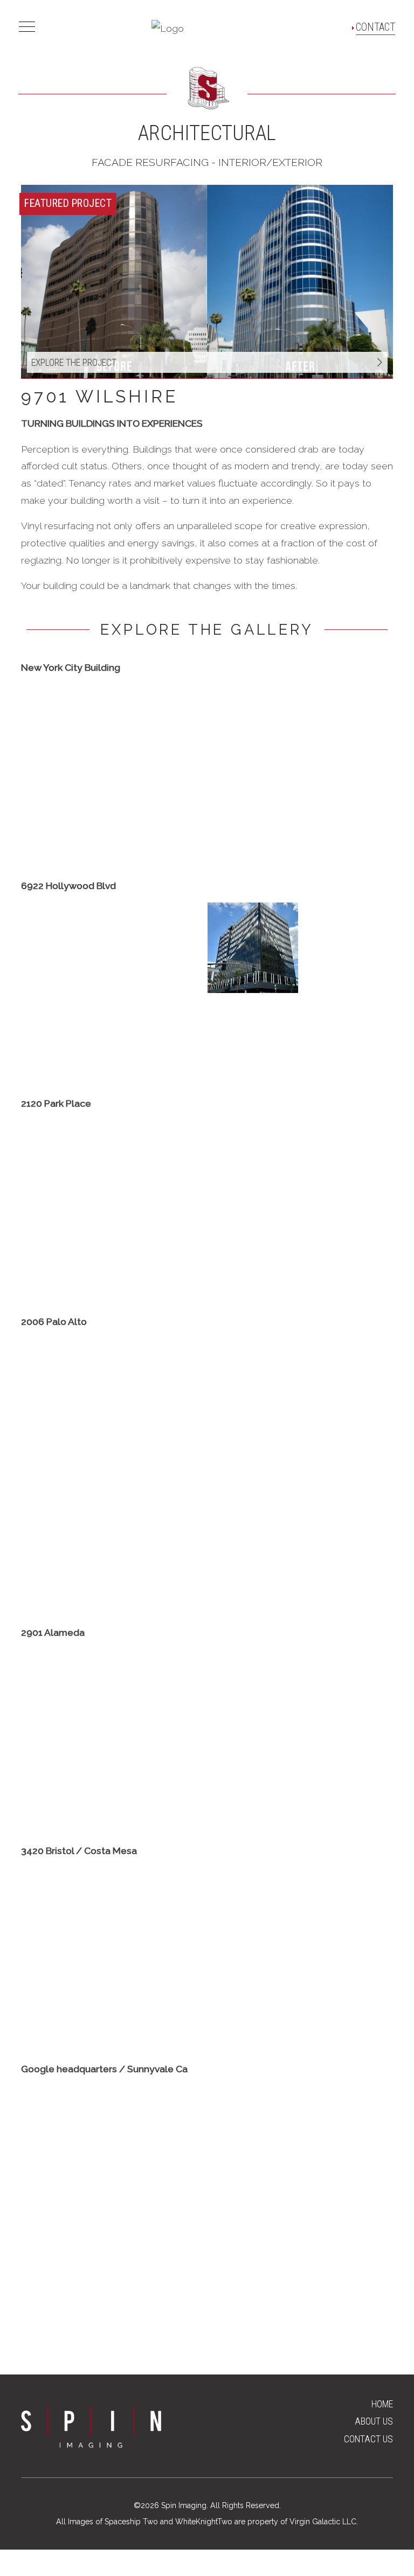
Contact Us (368, 2439)
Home (382, 2404)
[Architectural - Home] (168, 27)
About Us (374, 2421)
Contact (375, 27)
